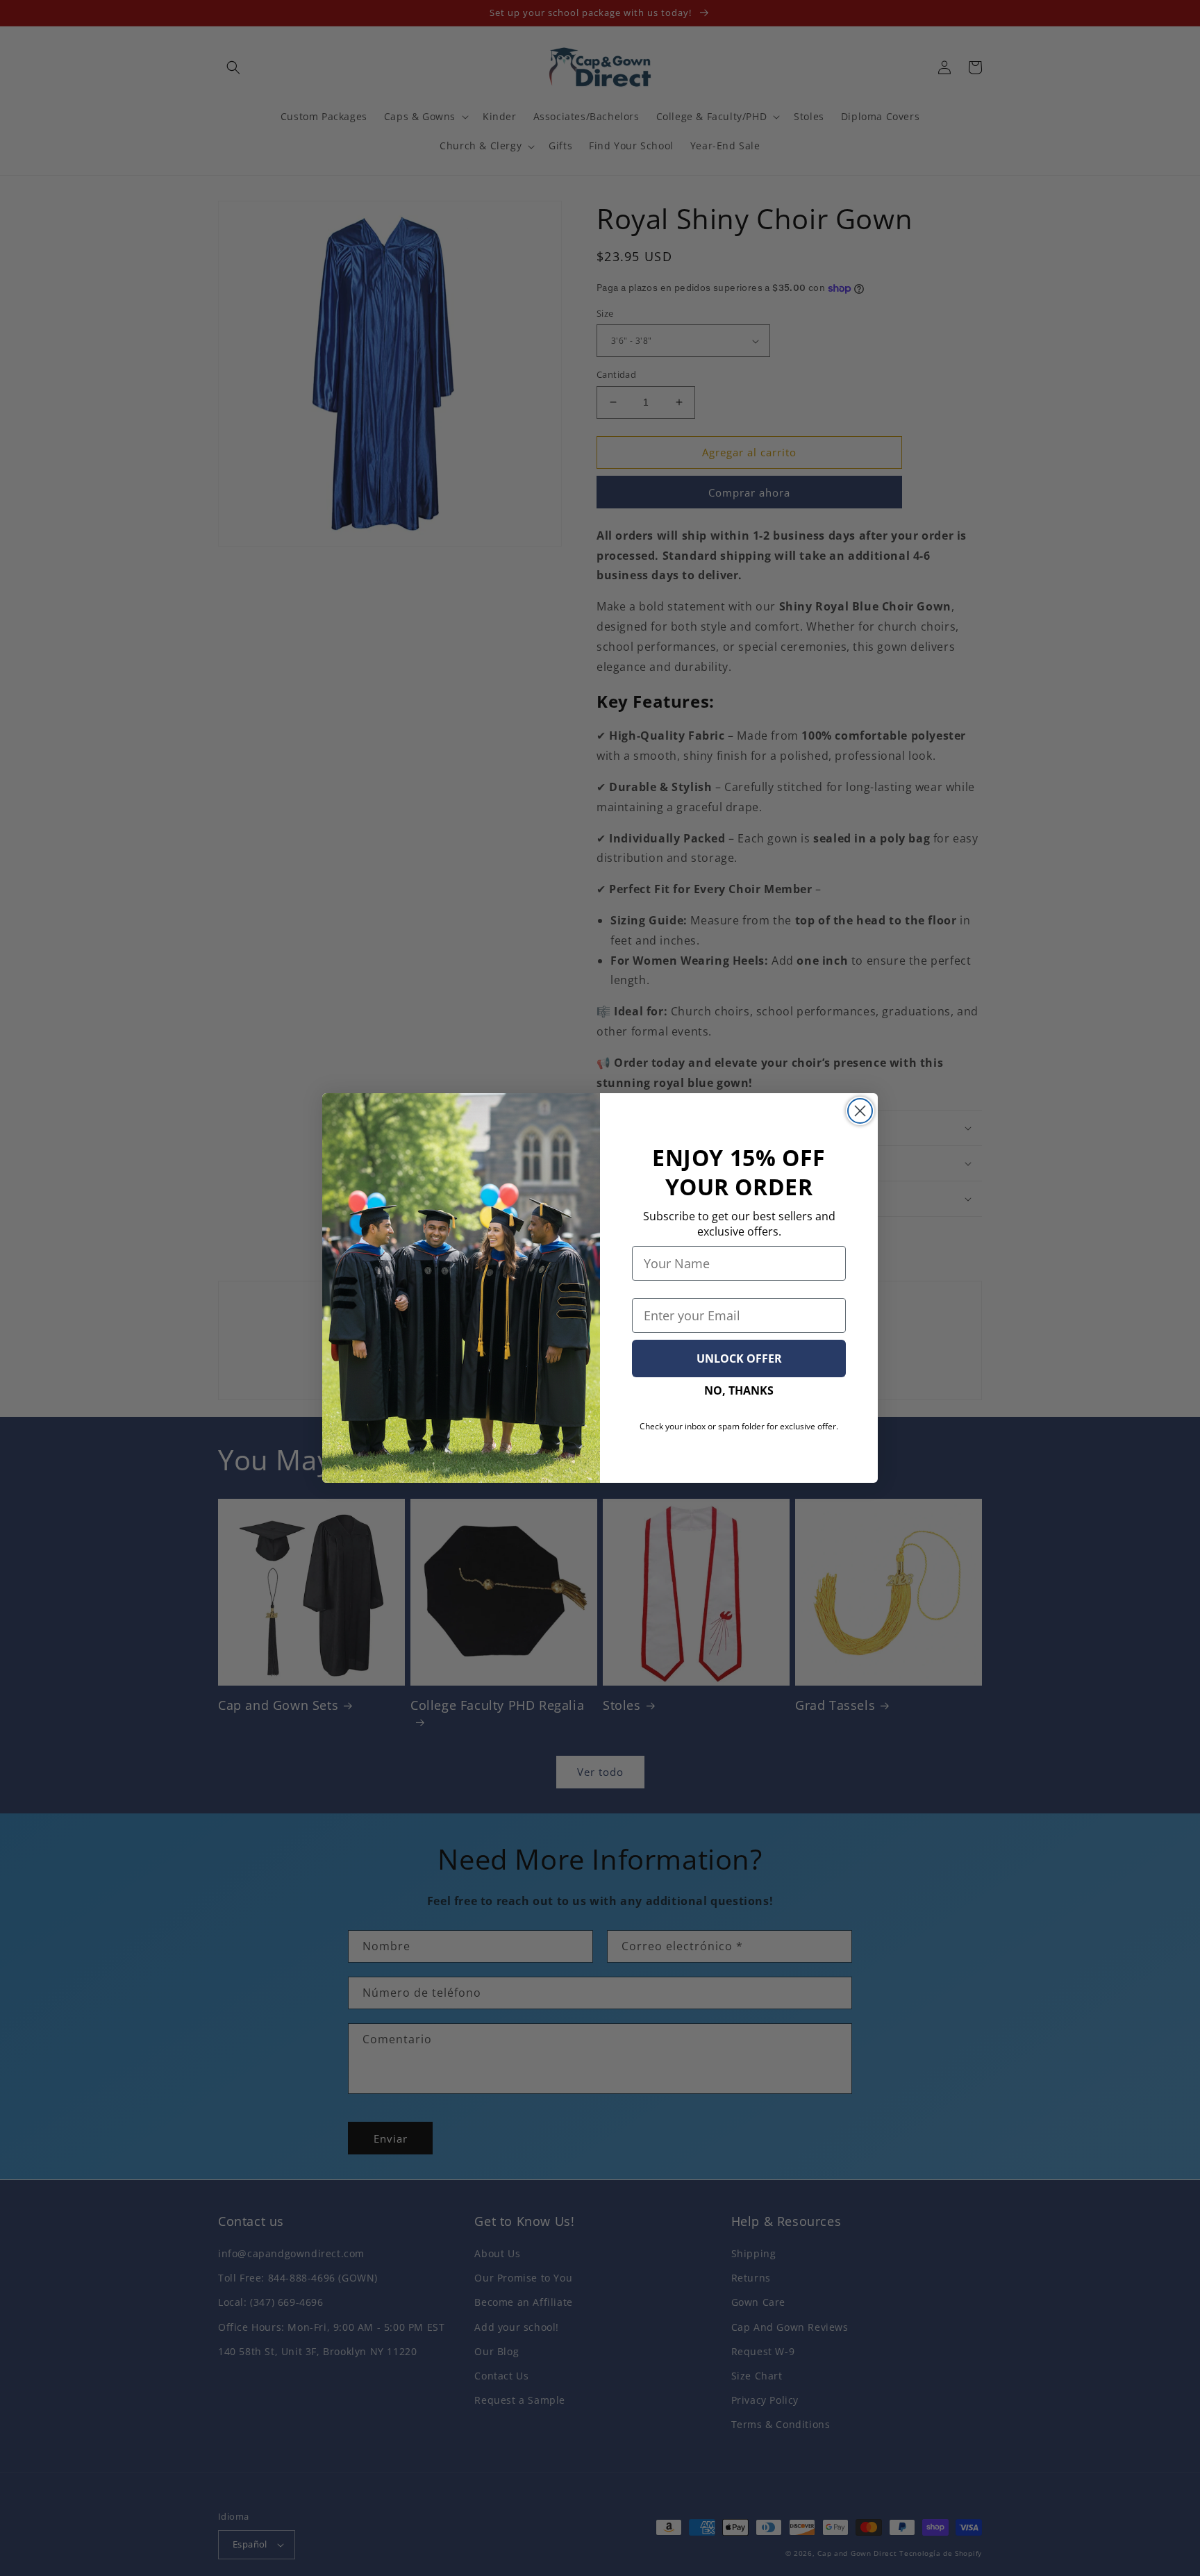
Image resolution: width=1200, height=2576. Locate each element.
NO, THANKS (739, 1390)
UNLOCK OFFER (739, 1358)
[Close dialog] (860, 1111)
